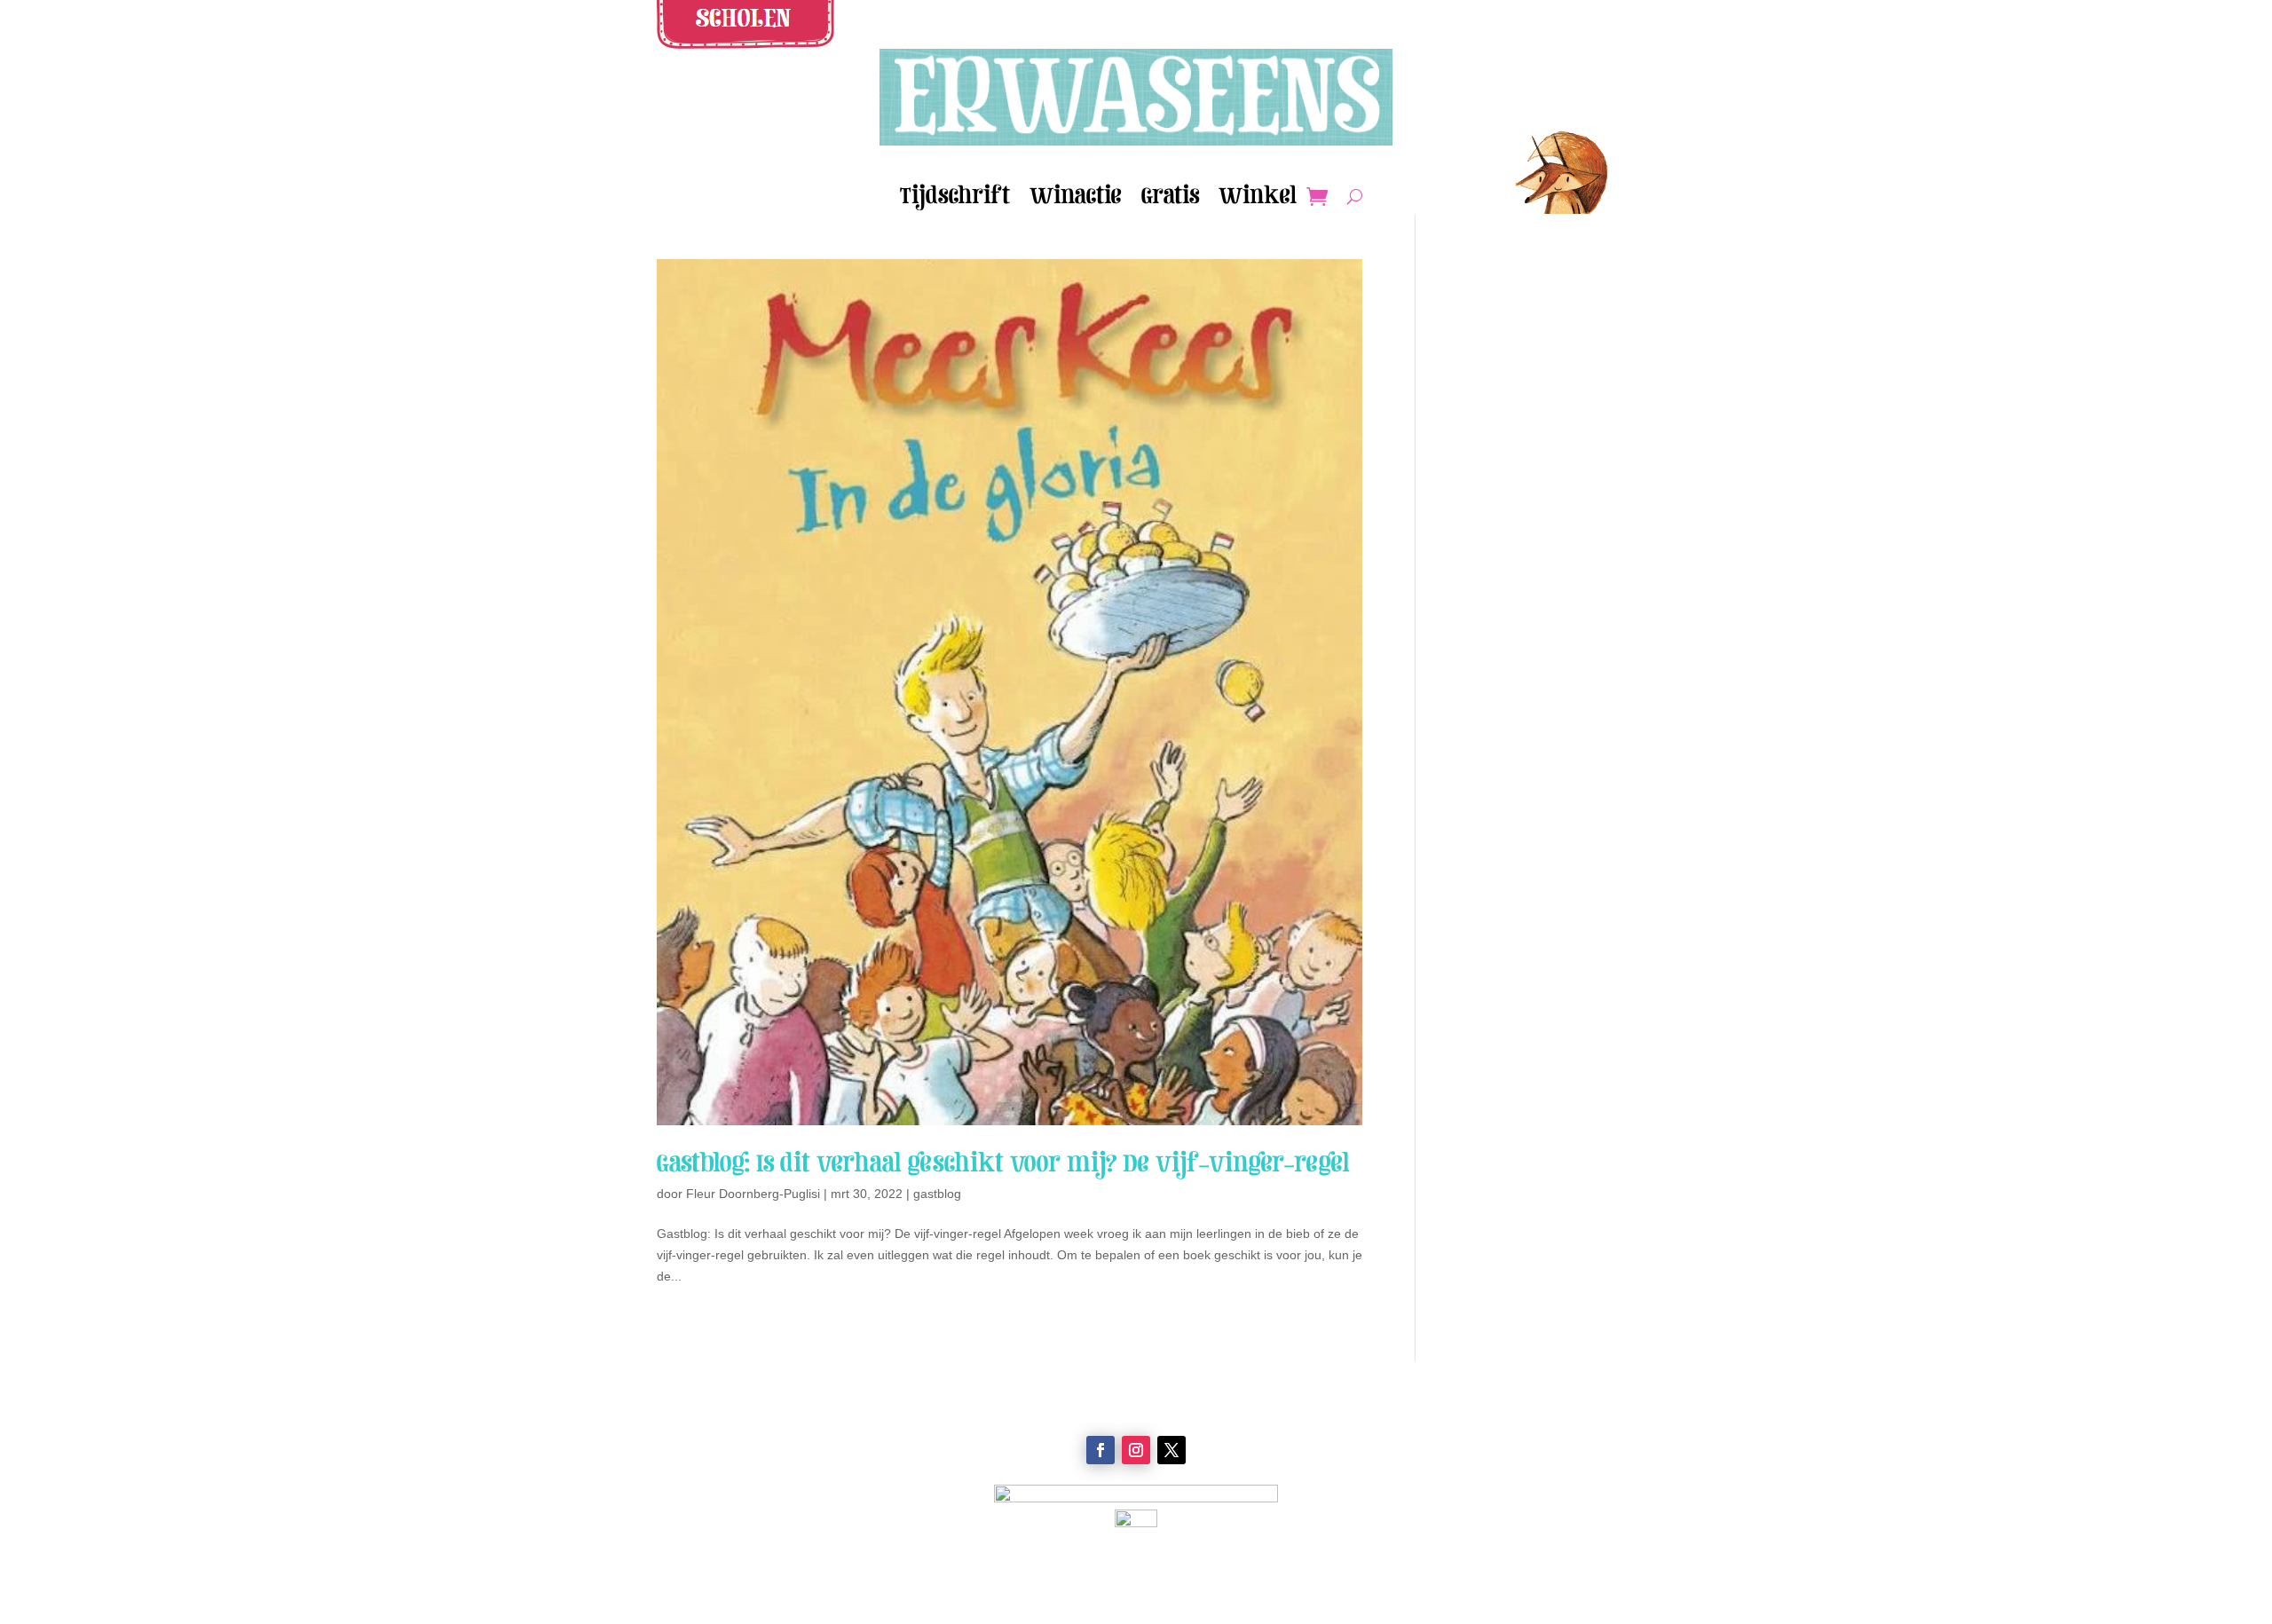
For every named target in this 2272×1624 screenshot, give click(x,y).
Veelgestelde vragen (1473, 1433)
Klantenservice (1473, 1413)
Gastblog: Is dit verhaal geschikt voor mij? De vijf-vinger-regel (1003, 1163)
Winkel (1258, 200)
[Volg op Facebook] (1100, 1450)
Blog (799, 1476)
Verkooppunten (799, 1413)
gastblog (937, 1194)
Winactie (1076, 200)
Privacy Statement (1473, 1476)
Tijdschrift (955, 200)
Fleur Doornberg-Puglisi (753, 1194)
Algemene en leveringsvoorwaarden (1473, 1455)
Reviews (799, 1433)
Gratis (1170, 200)
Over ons (799, 1455)
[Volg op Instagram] (1136, 1450)
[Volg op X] (1171, 1450)
